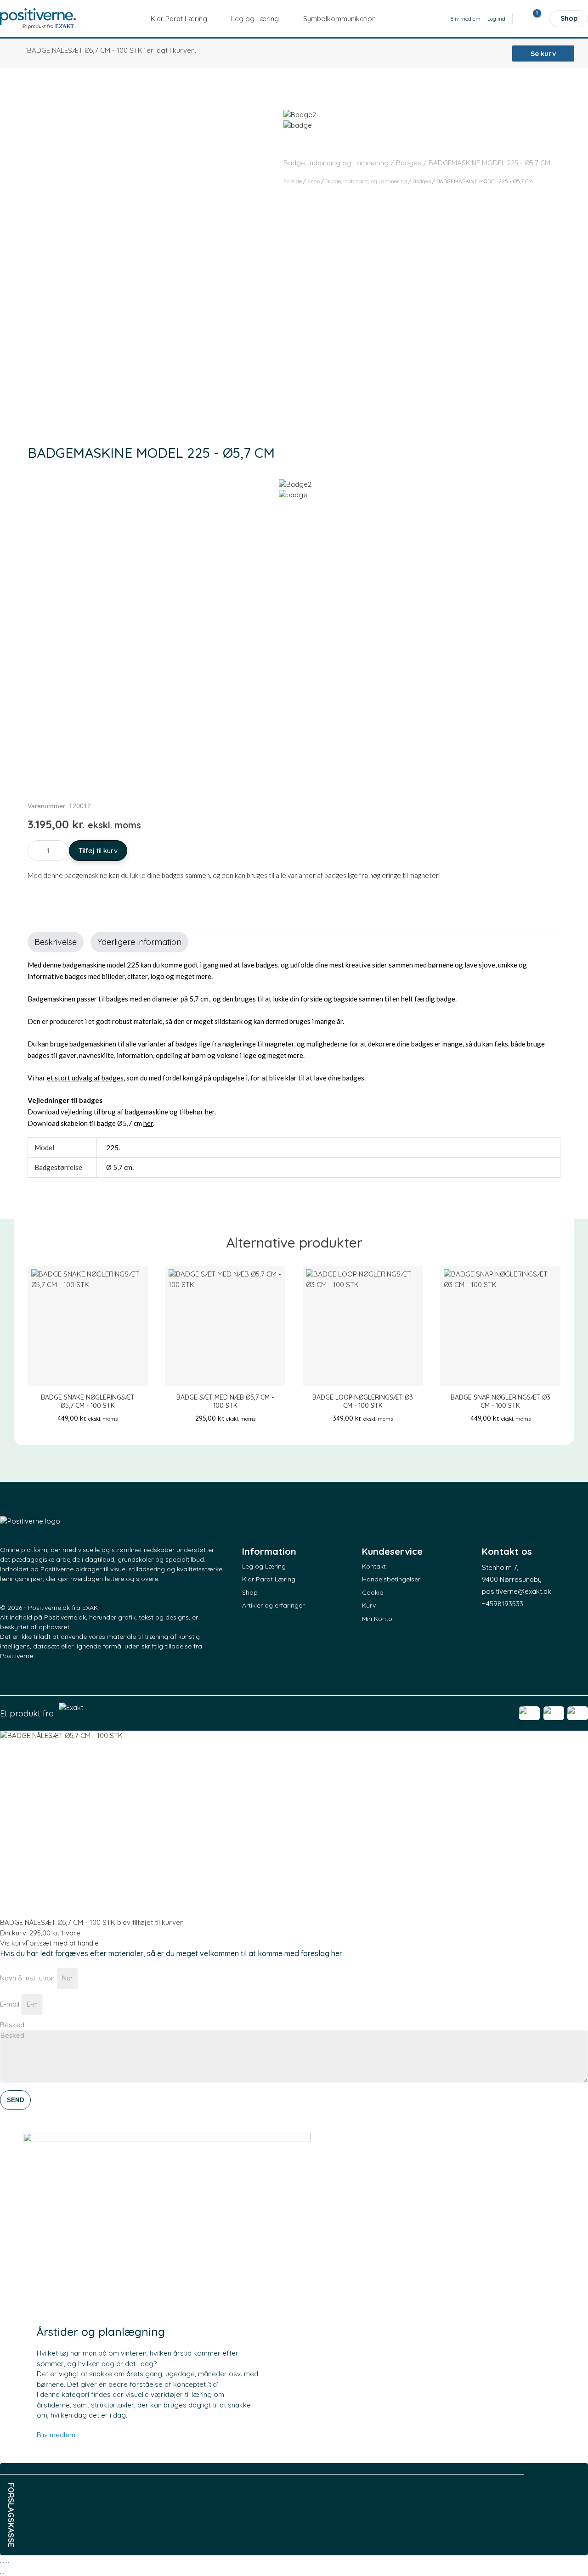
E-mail (11, 2004)
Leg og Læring (255, 18)
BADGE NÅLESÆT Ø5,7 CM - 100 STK (58, 1922)
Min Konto (377, 1619)
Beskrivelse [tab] (56, 942)
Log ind (496, 19)
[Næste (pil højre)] (3, 2573)
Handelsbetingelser (391, 1579)
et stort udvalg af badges (85, 1078)
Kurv (369, 1605)
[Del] (6, 2563)
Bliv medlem (465, 19)
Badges (409, 163)
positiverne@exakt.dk (517, 1591)
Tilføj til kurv (98, 851)
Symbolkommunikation (339, 18)
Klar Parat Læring (179, 18)
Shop (569, 18)
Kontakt (374, 1566)
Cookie (373, 1592)
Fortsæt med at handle (62, 1943)
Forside (293, 181)
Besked (12, 2025)
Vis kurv (13, 1943)
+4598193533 (503, 1604)
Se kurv (543, 53)
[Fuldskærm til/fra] (3, 2563)
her (210, 1112)
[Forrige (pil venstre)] (0, 2573)
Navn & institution (28, 1978)
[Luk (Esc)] (9, 2563)
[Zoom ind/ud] (0, 2563)
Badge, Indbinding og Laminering (336, 163)
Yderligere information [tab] (139, 942)
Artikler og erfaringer (273, 1605)
